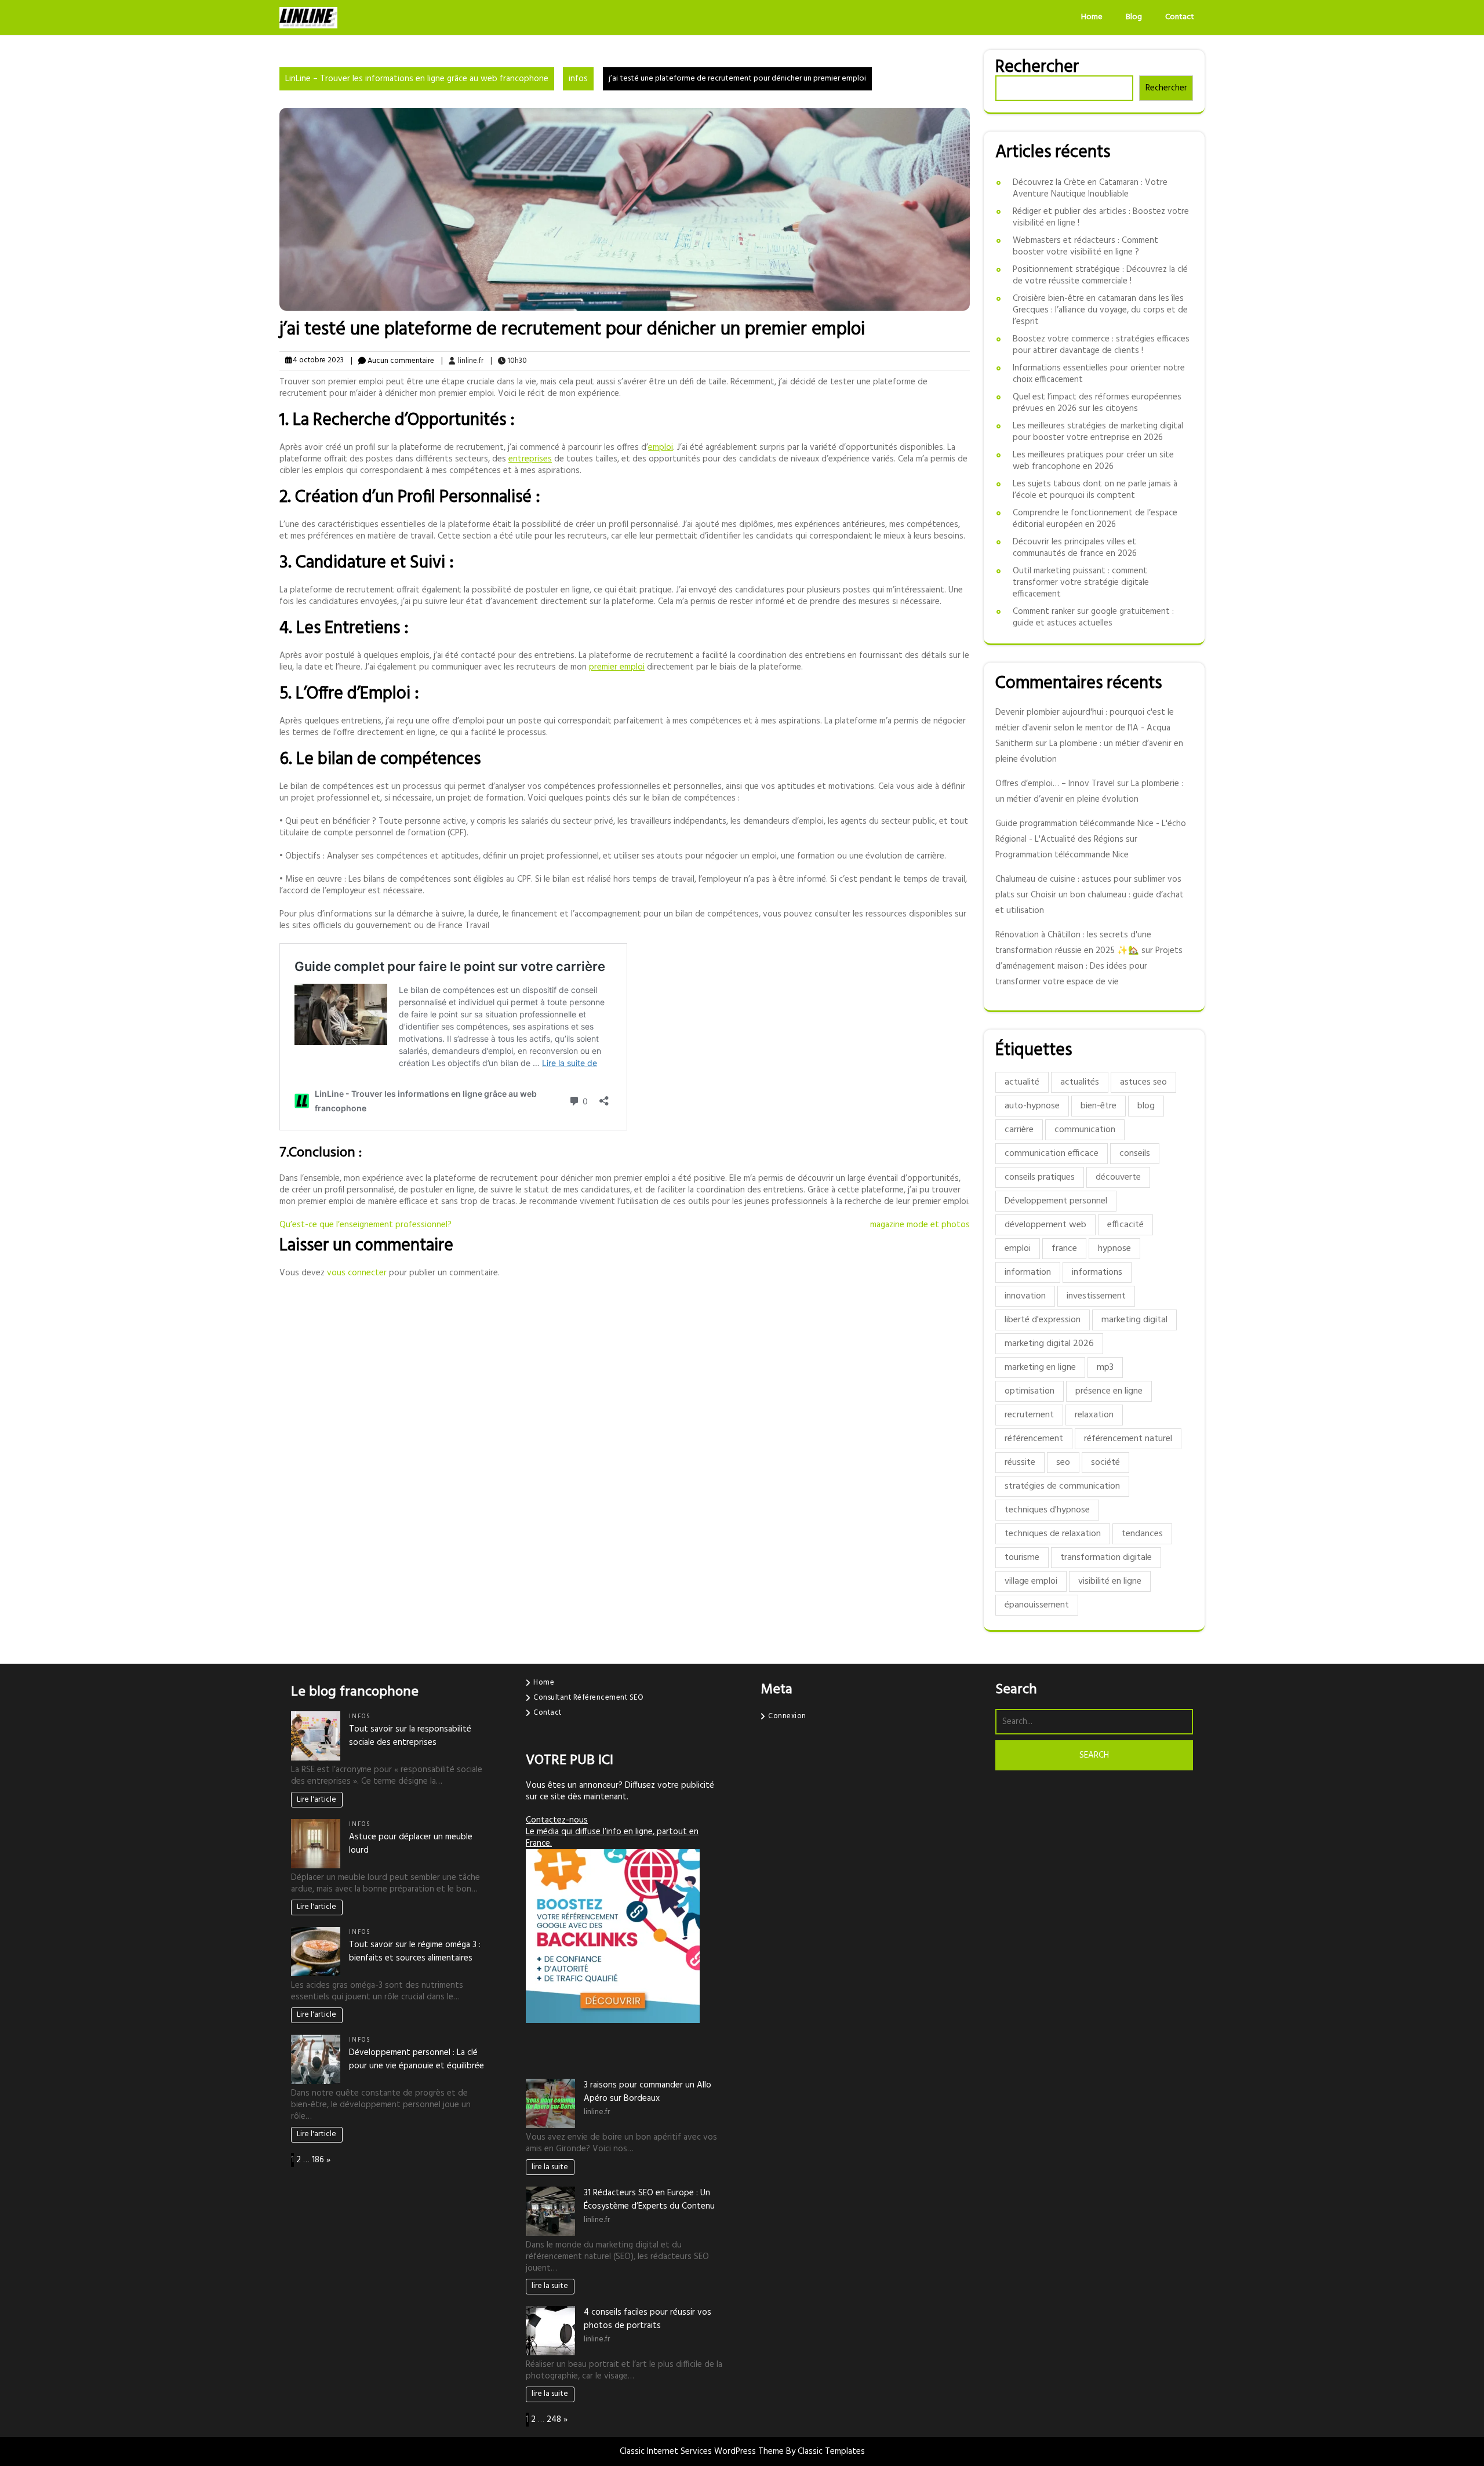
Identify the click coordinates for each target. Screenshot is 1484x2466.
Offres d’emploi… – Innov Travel (1055, 784)
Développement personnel (1056, 1201)
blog (1146, 1106)
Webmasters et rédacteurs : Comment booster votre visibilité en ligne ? (1085, 246)
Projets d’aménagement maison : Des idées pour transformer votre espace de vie (1089, 966)
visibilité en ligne (1110, 1581)
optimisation (1030, 1391)
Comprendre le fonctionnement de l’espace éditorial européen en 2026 (1095, 519)
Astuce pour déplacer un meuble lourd (411, 1844)
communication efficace (1052, 1154)
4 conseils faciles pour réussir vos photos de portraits (648, 2319)
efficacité (1125, 1225)
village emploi (1031, 1581)
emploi (661, 448)
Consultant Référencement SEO (588, 1698)
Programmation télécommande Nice (1062, 855)
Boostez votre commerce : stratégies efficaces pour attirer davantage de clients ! (1101, 345)
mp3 (1105, 1367)
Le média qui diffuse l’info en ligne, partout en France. (612, 1838)
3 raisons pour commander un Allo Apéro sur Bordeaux (648, 2092)
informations (1097, 1272)
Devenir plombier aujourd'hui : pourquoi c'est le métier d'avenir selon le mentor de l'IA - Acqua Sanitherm (1085, 728)
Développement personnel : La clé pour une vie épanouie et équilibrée (417, 2059)
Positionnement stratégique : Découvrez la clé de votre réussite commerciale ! (1100, 275)
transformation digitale (1106, 1558)
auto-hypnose (1032, 1106)
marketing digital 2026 (1049, 1344)
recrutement (1029, 1415)
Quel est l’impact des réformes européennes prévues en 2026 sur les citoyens (1097, 403)
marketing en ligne (1040, 1367)
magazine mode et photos (920, 1225)
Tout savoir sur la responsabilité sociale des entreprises (410, 1736)
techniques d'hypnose (1047, 1510)
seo (1063, 1463)
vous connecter (357, 1273)
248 (554, 2420)
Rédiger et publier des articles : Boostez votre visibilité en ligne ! (1101, 217)
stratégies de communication (1062, 1486)
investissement (1096, 1296)
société (1105, 1463)
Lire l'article (317, 1800)
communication (1085, 1130)
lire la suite (550, 2167)
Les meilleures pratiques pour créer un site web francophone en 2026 (1093, 461)
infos (578, 79)
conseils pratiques (1040, 1177)
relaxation (1094, 1415)
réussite (1020, 1463)
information (1028, 1272)
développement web (1045, 1225)
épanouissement (1037, 1605)
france (1064, 1249)
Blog (1134, 17)
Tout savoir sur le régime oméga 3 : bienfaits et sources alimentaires (415, 1952)
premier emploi (617, 667)
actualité (1022, 1082)
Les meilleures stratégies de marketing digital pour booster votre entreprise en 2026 (1098, 432)
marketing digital (1134, 1320)
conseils (1135, 1154)
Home (1092, 17)
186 (318, 2160)
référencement (1034, 1439)
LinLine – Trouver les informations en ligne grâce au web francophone (417, 79)
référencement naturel (1128, 1439)
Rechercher (1037, 67)
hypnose (1114, 1249)
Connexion (787, 1716)
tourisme (1022, 1558)
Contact (1180, 17)
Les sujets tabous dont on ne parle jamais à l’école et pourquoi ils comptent (1095, 490)
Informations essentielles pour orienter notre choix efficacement (1099, 374)
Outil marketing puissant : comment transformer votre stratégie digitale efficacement (1081, 583)
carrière (1019, 1130)
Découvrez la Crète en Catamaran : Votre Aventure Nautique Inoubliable (1090, 188)
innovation (1025, 1296)
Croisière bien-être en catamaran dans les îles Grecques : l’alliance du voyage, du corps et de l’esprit (1100, 310)
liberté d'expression (1043, 1320)
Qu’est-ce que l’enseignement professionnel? (365, 1225)
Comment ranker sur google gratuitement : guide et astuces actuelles (1093, 617)
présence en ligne (1109, 1391)
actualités (1080, 1082)
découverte (1118, 1177)
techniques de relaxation (1053, 1534)
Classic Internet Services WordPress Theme (703, 2452)
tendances (1142, 1534)
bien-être (1099, 1106)
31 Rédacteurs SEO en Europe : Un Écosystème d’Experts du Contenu (649, 2200)
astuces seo (1143, 1082)
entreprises (530, 459)
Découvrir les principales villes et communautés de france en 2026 (1075, 548)
